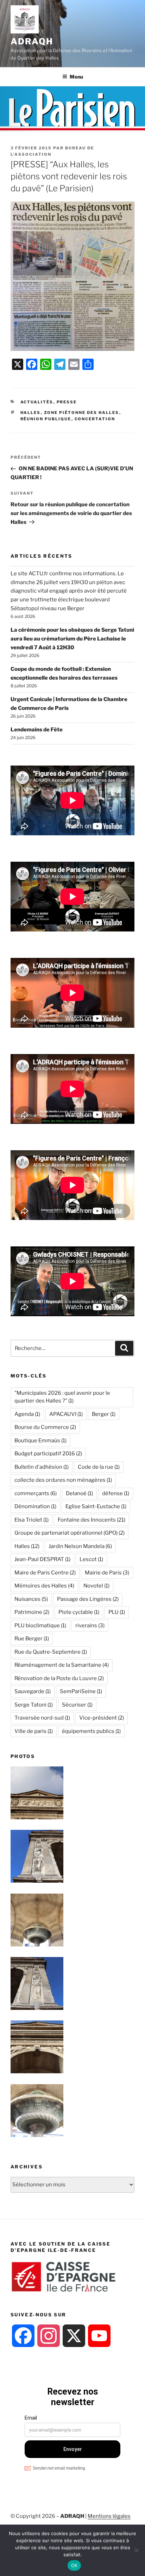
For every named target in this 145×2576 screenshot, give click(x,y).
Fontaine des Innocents (92, 1520)
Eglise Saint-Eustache (96, 1506)
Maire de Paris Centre (45, 1573)
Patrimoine (32, 1612)
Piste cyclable (79, 1612)
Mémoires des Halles (44, 1586)
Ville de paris (34, 1731)
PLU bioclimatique (40, 1626)
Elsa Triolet (31, 1520)
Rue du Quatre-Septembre (51, 1652)
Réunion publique (46, 419)
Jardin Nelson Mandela (80, 1546)
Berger (104, 1414)
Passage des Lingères (88, 1599)
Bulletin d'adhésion (42, 1467)
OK (74, 2565)
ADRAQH (32, 41)
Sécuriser (77, 1705)
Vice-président (102, 1718)
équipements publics (91, 1731)
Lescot (91, 1559)
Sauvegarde (33, 1691)
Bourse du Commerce (45, 1427)
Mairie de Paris (107, 1573)
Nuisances (31, 1599)
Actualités (37, 402)
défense (116, 1493)
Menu (76, 77)
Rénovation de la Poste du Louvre (59, 1678)
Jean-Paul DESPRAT (42, 1559)
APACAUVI (66, 1414)
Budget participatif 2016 (48, 1454)
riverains (90, 1626)
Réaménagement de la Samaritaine (62, 1665)
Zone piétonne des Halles (82, 413)
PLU (117, 1612)
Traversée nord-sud (42, 1718)
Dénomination (35, 1506)
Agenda (27, 1414)
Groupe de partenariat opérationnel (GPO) (70, 1533)
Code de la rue (99, 1467)
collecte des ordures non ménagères (63, 1480)
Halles (31, 413)
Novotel (96, 1586)
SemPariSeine (81, 1691)
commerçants (36, 1493)
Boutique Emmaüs (40, 1441)
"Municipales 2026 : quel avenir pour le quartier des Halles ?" (62, 1397)
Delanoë (79, 1493)
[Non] (136, 2550)
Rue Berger (32, 1639)
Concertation (95, 419)
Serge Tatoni (34, 1705)
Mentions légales (109, 2516)
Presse (67, 402)
